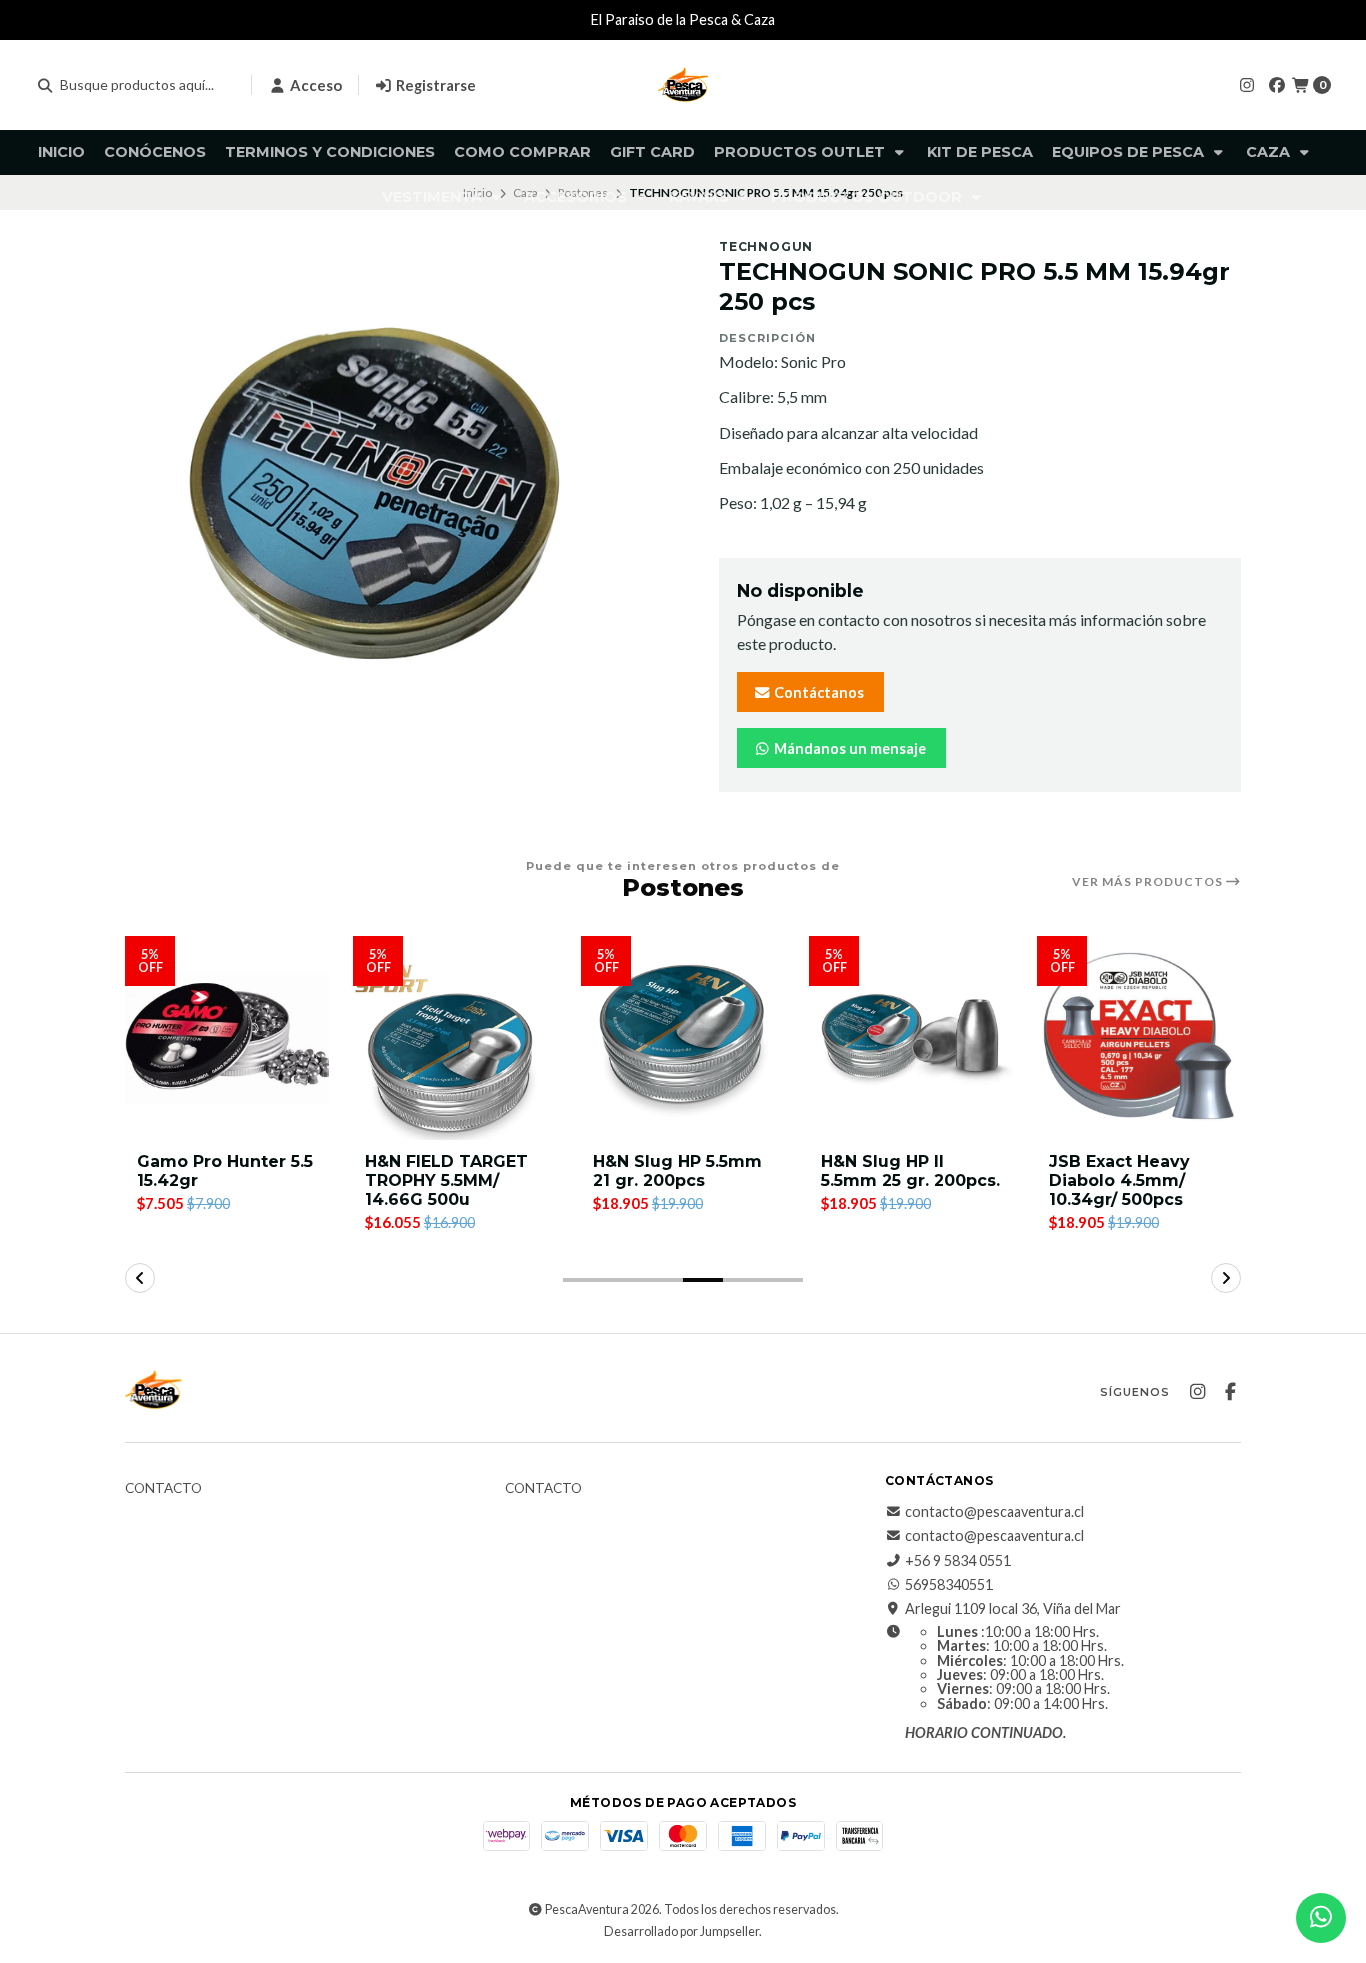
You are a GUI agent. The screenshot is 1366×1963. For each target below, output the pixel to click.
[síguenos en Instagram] (1247, 84)
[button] (583, 1280)
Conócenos (155, 152)
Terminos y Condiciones (330, 152)
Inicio (61, 152)
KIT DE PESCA (980, 152)
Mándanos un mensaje (848, 748)
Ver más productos (1149, 882)
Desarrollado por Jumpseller (681, 1931)
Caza (1270, 152)
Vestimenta (434, 197)
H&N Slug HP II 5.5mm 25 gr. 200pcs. (910, 1171)
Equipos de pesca (1130, 152)
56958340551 (949, 1585)
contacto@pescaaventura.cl (994, 1512)
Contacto (163, 1489)
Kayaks (701, 197)
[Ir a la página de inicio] (683, 85)
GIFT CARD (652, 152)
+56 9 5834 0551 (958, 1561)
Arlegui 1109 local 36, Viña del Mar (1013, 1609)
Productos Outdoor (868, 197)
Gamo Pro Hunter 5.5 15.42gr (225, 1171)
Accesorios (577, 197)
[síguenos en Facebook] (1277, 84)
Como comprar (522, 152)
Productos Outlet (801, 152)
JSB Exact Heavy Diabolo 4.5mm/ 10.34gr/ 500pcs (1119, 1180)
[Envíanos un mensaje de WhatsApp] (1321, 1918)
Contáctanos (817, 692)
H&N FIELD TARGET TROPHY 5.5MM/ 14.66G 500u (446, 1180)
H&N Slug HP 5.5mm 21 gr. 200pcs (677, 1171)
